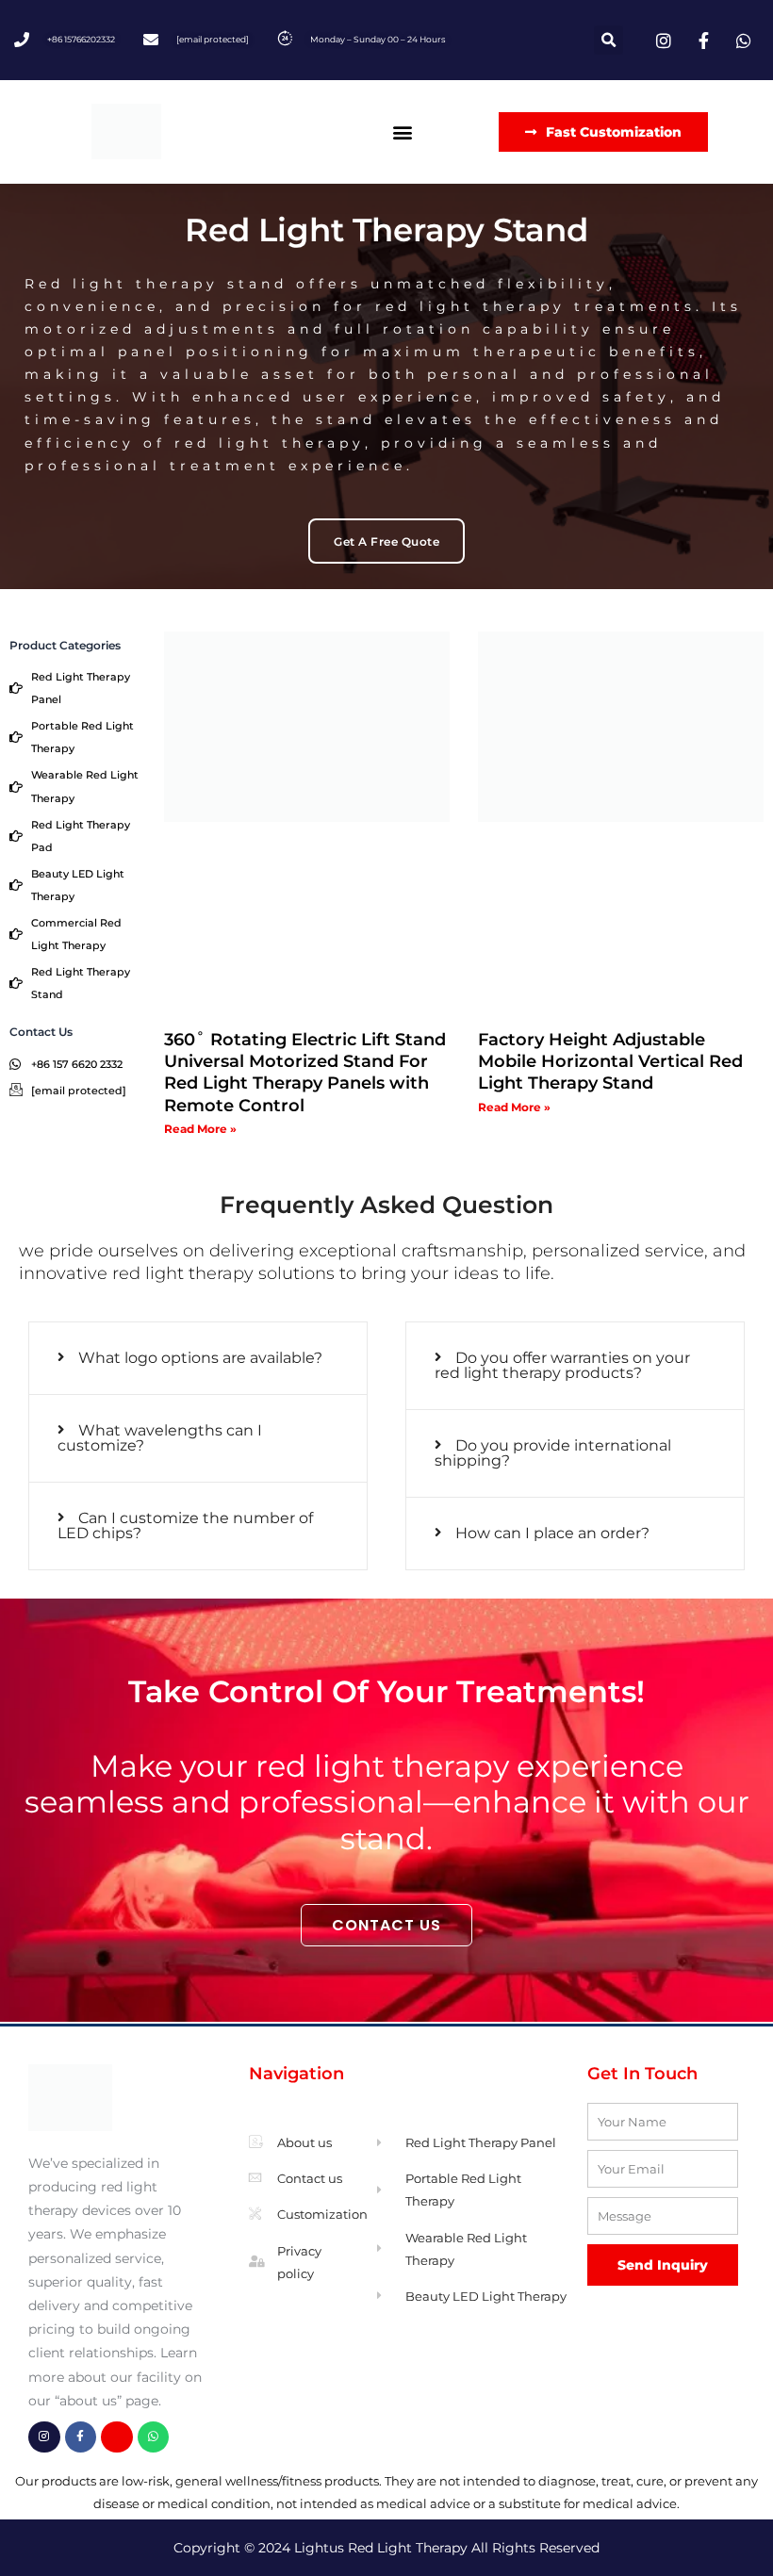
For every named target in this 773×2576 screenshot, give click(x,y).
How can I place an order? (552, 1533)
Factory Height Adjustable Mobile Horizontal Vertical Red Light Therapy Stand (610, 1062)
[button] (609, 40)
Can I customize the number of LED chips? (185, 1526)
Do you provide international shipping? (553, 1453)
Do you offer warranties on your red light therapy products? (562, 1365)
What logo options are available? (200, 1358)
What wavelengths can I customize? (160, 1438)
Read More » (200, 1129)
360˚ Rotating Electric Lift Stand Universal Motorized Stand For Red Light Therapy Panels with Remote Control (305, 1073)
